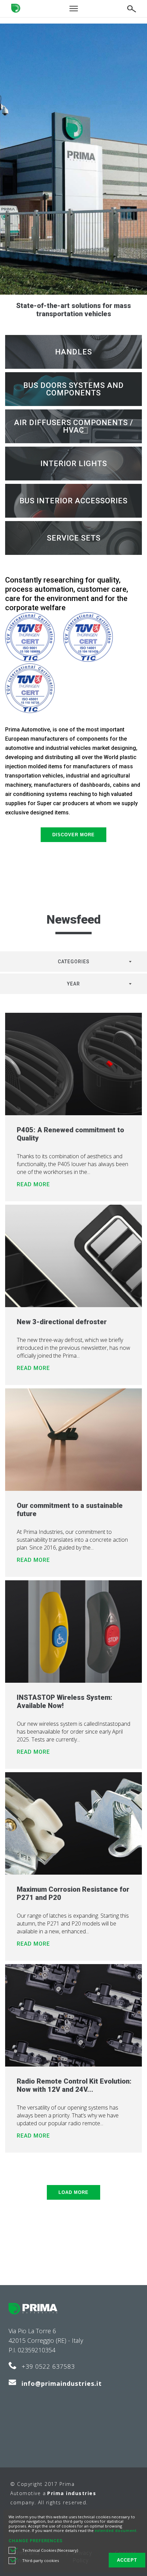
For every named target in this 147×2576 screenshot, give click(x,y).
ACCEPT (127, 2560)
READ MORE (33, 1184)
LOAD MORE (73, 2192)
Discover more (73, 835)
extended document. (116, 2531)
